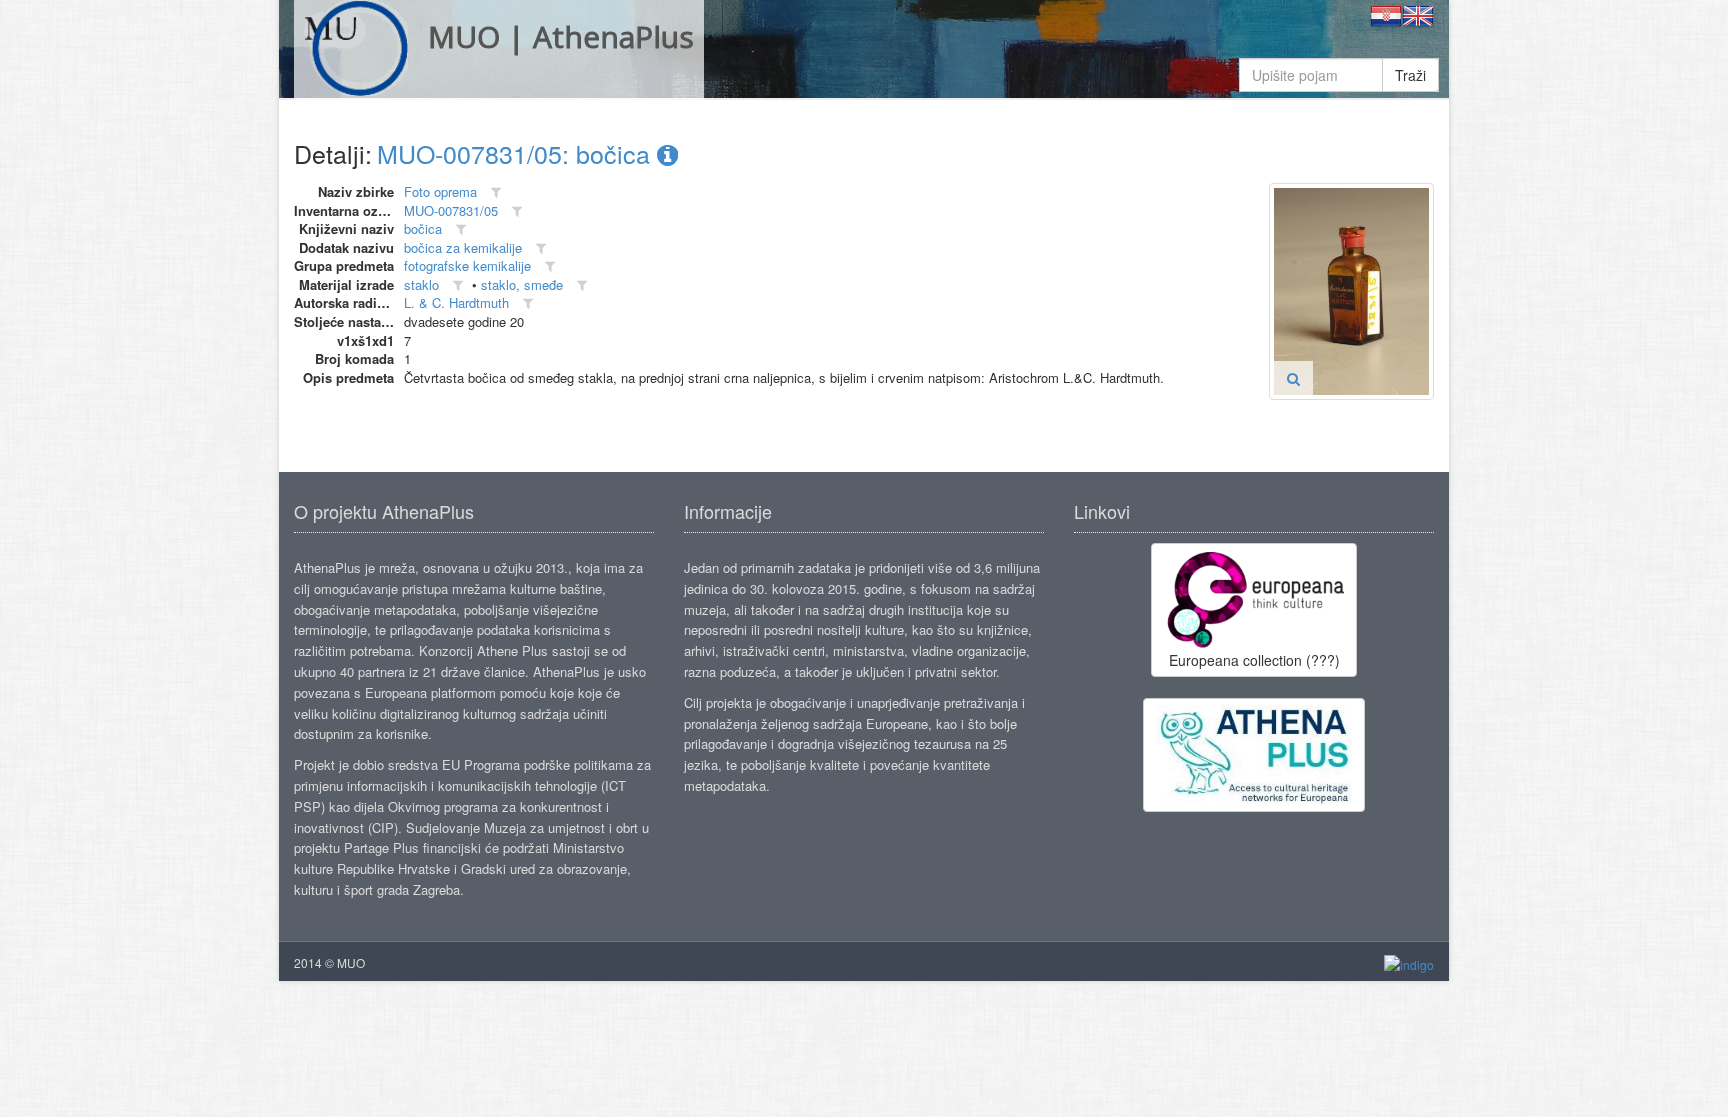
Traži (1410, 75)
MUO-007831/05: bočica (517, 153)
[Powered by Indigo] (1409, 963)
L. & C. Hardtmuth (456, 302)
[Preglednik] (1293, 378)
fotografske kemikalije (467, 265)
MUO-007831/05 (451, 210)
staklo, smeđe (522, 284)
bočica (423, 228)
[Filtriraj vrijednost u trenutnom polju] (496, 192)
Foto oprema (440, 191)
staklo (421, 284)
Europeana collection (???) (1254, 660)
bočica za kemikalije (463, 247)
